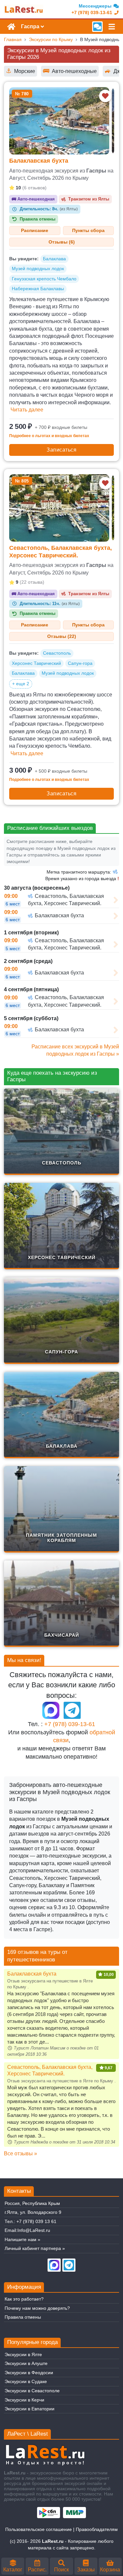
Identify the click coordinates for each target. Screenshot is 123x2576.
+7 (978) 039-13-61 (70, 1724)
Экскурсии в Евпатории (30, 2409)
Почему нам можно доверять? (37, 2308)
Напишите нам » (22, 2239)
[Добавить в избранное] (105, 96)
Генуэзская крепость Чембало (44, 279)
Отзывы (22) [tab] (62, 636)
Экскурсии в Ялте (23, 2354)
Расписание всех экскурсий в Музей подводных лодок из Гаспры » (75, 1050)
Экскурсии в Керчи (24, 2400)
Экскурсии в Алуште (26, 2363)
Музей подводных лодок (38, 269)
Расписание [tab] (35, 230)
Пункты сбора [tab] (88, 230)
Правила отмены (23, 2317)
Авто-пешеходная (33, 199)
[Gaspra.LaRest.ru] (24, 9)
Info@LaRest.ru (34, 2230)
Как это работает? (24, 2299)
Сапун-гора (80, 663)
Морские (20, 71)
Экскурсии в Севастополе (32, 2391)
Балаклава (54, 259)
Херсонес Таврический (36, 663)
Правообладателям (97, 2529)
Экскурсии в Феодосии (29, 2373)
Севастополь (57, 653)
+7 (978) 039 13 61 (36, 2221)
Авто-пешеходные (70, 71)
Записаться (61, 450)
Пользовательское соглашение (39, 2529)
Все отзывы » (20, 2154)
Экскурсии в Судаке (26, 2381)
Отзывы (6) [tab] (62, 242)
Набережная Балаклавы (38, 289)
